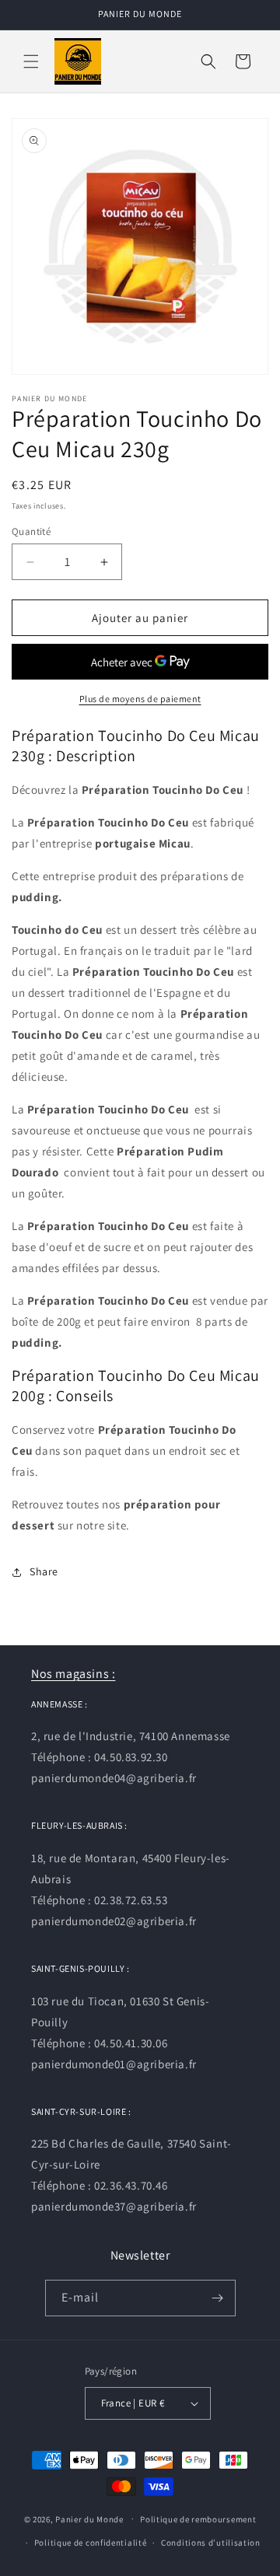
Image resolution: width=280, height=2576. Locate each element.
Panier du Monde (89, 2518)
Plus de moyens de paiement (140, 699)
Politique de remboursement (198, 2519)
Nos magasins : (73, 1674)
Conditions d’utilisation (211, 2543)
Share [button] (44, 1571)
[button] (31, 61)
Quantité (31, 531)
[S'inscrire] (218, 2298)
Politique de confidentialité (91, 2543)
